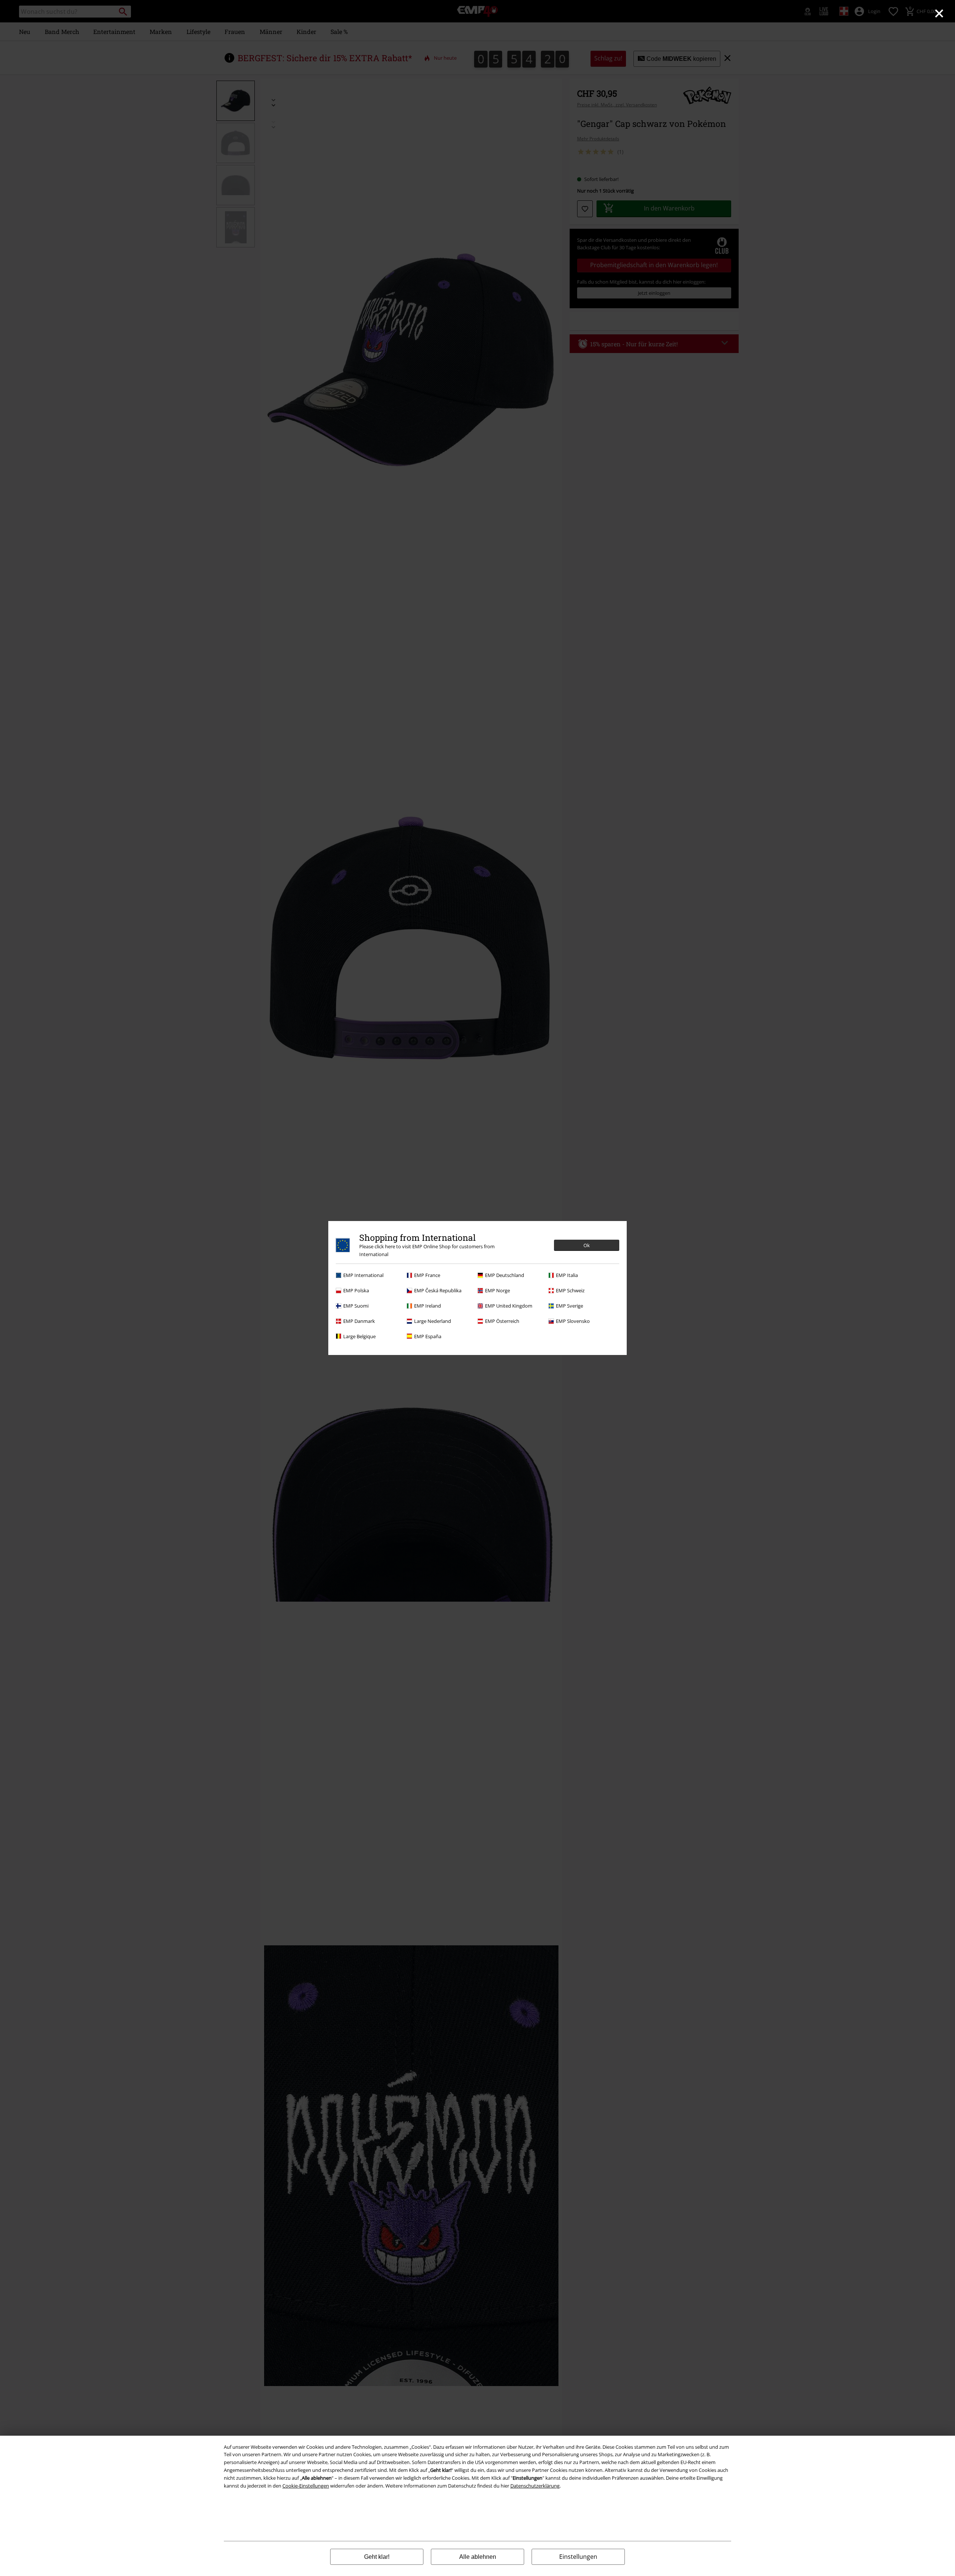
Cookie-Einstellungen (306, 2486)
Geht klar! (377, 2557)
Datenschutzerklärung (535, 2486)
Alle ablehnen (478, 2557)
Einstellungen (578, 2557)
